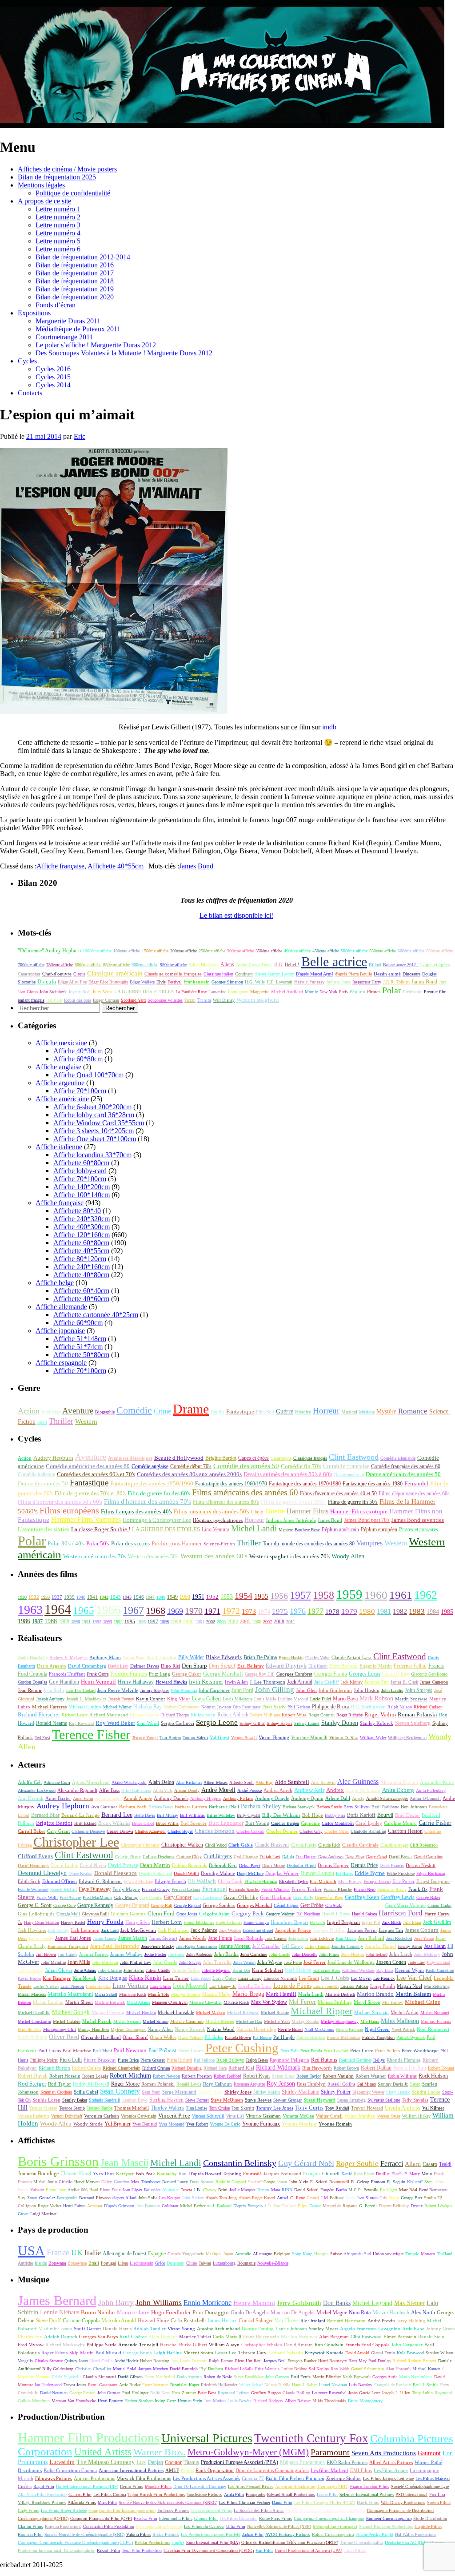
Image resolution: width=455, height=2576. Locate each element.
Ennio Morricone (208, 2303)
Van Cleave (287, 2321)
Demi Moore (273, 1865)
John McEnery (427, 1954)
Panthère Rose (307, 1530)
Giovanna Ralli (95, 1914)
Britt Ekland (85, 1823)
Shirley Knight (267, 2092)
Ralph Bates (257, 2060)
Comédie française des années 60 (406, 1466)
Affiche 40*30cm (78, 1051)
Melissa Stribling (335, 2002)
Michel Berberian (195, 2206)
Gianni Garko (439, 1905)
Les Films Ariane (391, 2470)
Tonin (394, 2198)
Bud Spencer (194, 1823)
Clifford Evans (35, 1856)
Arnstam (95, 2206)
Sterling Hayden (166, 2100)
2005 (245, 1621)
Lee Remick (384, 1978)
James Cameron (434, 1682)
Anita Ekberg (398, 1790)
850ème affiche (116, 965)
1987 (37, 1621)
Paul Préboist (162, 2050)
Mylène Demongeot (128, 2029)
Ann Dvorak (31, 1798)
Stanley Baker (75, 2100)
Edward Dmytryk (286, 1666)
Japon (228, 2254)
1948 (161, 1597)
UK (77, 2253)
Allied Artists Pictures (391, 2462)
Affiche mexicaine (61, 1043)
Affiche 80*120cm (80, 1259)
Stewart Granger (287, 2100)
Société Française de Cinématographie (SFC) (325, 2510)
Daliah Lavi (270, 1857)
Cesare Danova (120, 1831)
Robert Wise (294, 1715)
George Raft (162, 1905)
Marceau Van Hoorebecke (74, 2401)
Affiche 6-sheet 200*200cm (92, 1107)
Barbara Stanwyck (299, 1807)
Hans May (357, 2361)
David (299, 2190)
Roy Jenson (281, 2084)
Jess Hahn (435, 1946)
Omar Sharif (135, 2037)
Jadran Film (253, 2534)
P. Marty (412, 2174)
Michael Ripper (321, 2011)
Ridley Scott (203, 1715)
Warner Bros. (160, 2452)
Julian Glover (59, 1970)
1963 (30, 1610)
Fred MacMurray (98, 1897)
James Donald (41, 1938)
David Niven (93, 1865)
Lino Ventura (216, 1529)
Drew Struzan (202, 2182)
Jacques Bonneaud (282, 2174)
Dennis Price (364, 1865)
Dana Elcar (355, 1857)
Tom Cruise (219, 2108)
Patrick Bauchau (311, 2037)
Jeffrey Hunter (317, 1946)
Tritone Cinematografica (361, 2542)
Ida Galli (317, 1922)
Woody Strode (88, 2124)
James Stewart (163, 1938)
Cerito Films (132, 2486)
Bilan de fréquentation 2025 (57, 177)
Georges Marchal (254, 1905)
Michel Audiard (287, 991)
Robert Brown (346, 2068)
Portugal (108, 2263)
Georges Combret (294, 1674)
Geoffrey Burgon (266, 2393)
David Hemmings (34, 1865)
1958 (323, 1595)
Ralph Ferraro (221, 2361)
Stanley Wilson (439, 2353)
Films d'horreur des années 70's (148, 1501)
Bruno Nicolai (98, 2312)
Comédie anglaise (150, 1466)
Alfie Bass (109, 1790)
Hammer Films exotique (359, 1512)
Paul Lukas (50, 2050)
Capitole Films (428, 2526)
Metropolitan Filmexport (335, 2526)
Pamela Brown (238, 2037)
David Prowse (123, 1865)
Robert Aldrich (233, 1715)
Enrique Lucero (377, 1881)
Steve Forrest (197, 2100)
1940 (81, 1597)
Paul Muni (102, 2051)
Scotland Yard (133, 1000)
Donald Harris (117, 2329)
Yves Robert (197, 2124)
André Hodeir (126, 2361)
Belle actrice (334, 962)
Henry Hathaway (136, 1682)
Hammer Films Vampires (86, 1519)
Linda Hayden (98, 1986)
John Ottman (109, 2393)
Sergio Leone (217, 1722)
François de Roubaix (393, 2385)
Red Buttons (324, 2060)
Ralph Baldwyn (230, 2060)
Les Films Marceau (433, 2478)
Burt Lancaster (226, 1823)
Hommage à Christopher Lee (157, 1520)
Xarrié (347, 2174)
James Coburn (422, 1930)
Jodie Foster (155, 1954)
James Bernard (57, 2300)
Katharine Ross (327, 1970)
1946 (139, 1597)
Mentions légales (41, 185)
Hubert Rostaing (155, 2361)
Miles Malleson (400, 2021)
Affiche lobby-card (80, 1171)
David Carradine (429, 1857)
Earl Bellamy (251, 1666)
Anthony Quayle (272, 1798)
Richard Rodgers (268, 2401)
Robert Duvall (33, 2076)
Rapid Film (44, 2486)
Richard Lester (75, 1715)
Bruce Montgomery (365, 2401)
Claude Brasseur (272, 1845)
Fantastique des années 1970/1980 (305, 1484)
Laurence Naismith (280, 1978)
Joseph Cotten (391, 1962)
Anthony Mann (105, 1657)
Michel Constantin (34, 2021)
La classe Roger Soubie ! (101, 1529)
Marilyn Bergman (299, 2337)
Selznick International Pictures (367, 2494)
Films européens (69, 1510)
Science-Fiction (219, 1544)
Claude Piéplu (304, 1845)
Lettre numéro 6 (58, 249)
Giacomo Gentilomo (429, 1674)
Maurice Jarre (133, 2313)
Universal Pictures (207, 2438)
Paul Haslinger (135, 2393)
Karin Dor (241, 1970)
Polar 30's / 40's (66, 1544)
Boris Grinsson (58, 2161)
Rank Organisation (215, 2470)
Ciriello (66, 2182)
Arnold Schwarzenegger (387, 1798)
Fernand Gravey (156, 1889)
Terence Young (145, 1738)
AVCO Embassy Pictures (288, 2534)
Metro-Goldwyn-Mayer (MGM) (248, 2452)
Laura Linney (250, 1978)
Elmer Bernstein (400, 2337)
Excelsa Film (146, 2518)
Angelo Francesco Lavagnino (370, 2329)
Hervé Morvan (87, 2182)
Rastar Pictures (166, 2534)
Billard (375, 965)
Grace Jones (187, 1914)
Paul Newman (130, 2050)
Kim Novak (84, 1978)
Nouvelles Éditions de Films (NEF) (279, 2526)
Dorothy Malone (218, 1873)
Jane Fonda (220, 1938)
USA (31, 2251)
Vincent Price (174, 2116)
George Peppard (132, 1905)
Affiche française (60, 866)
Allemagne (262, 2254)
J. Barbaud (222, 2206)
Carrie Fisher (435, 1823)
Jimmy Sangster (154, 1690)
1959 (349, 1594)
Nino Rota (360, 2313)
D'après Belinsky (394, 2206)
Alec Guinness (358, 1782)
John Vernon (244, 1962)
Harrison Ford (401, 1913)
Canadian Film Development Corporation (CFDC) (209, 2550)
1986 (24, 1621)
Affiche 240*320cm (82, 1219)
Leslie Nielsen (46, 1986)
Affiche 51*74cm (78, 1347)
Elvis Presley (350, 1881)
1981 (384, 1611)
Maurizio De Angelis (293, 2313)
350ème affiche (269, 951)
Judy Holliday (30, 1970)
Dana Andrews (331, 1857)
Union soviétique (388, 2254)
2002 (211, 1622)
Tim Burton (170, 1738)
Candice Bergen (285, 1823)
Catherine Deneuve (88, 1831)
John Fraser (329, 1954)
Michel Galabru (67, 2021)
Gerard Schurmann (367, 2369)
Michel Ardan (405, 2012)
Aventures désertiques (130, 1458)
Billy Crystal (249, 1815)
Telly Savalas (415, 2100)
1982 (400, 1611)
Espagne (157, 2254)
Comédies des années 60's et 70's (96, 1474)
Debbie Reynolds (190, 1865)
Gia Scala (334, 1905)
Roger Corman (106, 1000)
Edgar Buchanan (431, 1873)
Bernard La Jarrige (80, 1815)
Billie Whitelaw (221, 1815)
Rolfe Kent (160, 2393)
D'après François (248, 2206)
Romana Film (30, 2534)
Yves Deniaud (145, 2124)
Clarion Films (30, 2526)
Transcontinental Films (211, 2510)
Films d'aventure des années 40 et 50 (338, 1493)
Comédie (134, 1410)
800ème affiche (88, 965)
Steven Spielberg (413, 1723)
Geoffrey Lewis (398, 1897)
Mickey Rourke (305, 2021)
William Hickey (416, 2116)
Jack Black (392, 1922)
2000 (188, 1621)
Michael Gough (71, 2012)
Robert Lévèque (438, 2206)
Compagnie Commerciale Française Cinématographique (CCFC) (75, 2542)
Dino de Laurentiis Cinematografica (272, 2470)
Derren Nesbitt (421, 1865)
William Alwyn (224, 2345)
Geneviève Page (329, 1897)
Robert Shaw (283, 2076)
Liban (123, 2263)
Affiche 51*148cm (80, 1339)
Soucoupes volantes (165, 1000)
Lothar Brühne (294, 2369)
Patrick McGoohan (344, 2037)
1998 (164, 1622)
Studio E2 (433, 2198)
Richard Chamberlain (122, 2068)
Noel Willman (32, 2037)
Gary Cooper (178, 1897)
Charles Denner (282, 1831)
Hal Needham (308, 1914)
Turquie (412, 2254)
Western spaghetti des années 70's (289, 1557)
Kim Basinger (57, 1978)
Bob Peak (145, 2174)
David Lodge (65, 1865)
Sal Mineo (367, 2084)
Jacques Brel (275, 2361)
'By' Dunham (211, 2369)
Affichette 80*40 (77, 1211)
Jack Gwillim (437, 1922)
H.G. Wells (255, 982)
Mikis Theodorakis (329, 2401)
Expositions (34, 313)
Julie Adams (85, 1970)
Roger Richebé (349, 1715)
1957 (300, 1595)
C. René (297, 2198)
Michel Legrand (372, 2303)
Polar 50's (98, 1544)
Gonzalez (47, 2198)
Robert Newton (166, 2076)
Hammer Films (307, 1511)
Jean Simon (367, 2198)
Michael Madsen (211, 2013)
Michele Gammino (187, 2021)
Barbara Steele (329, 1807)
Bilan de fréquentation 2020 (75, 297)
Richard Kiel (241, 2068)
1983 (417, 1611)
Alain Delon (161, 1782)
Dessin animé (387, 974)
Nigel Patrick (403, 2029)
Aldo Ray (264, 1782)
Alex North (423, 2313)
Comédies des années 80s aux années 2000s (189, 1474)
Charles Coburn (250, 1831)
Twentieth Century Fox (311, 2438)
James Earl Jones (73, 1938)
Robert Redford (227, 2076)
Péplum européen (379, 1530)
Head (94, 2190)
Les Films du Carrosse (204, 2526)
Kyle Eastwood (410, 2353)
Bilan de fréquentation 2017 (75, 273)
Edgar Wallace (142, 982)
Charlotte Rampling (368, 1831)
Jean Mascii (124, 2162)
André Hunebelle (33, 1658)
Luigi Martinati (44, 2214)
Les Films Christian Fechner (245, 2502)
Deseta (186, 2190)
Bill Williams (192, 1815)
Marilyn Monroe (186, 1994)
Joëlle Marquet (242, 2190)
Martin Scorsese (411, 1699)
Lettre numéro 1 (58, 209)
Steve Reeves (258, 2100)
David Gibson (130, 2377)
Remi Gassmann (103, 2385)
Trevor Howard (367, 2108)
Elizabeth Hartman (261, 1881)
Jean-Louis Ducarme (189, 2361)
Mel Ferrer (302, 2002)
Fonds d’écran (56, 305)
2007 (267, 1622)
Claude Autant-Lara (351, 1657)
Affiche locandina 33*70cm (92, 1155)
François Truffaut (67, 1674)
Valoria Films (138, 2534)
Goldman (170, 2206)
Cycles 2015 (53, 377)
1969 (175, 1611)
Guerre (285, 1411)
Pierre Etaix (110, 2190)
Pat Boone (262, 2037)
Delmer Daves (145, 1666)
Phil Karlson (299, 1707)
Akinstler (170, 2190)
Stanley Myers (323, 2329)
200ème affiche (184, 951)
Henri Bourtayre (332, 2361)
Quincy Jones (76, 2361)
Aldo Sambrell (292, 1782)
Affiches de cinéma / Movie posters (67, 169)
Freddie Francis (129, 1674)
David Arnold (357, 2353)
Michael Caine (423, 2002)
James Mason (133, 1938)
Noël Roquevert (433, 2029)
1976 (298, 1611)
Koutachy (167, 2174)
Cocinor (173, 2462)
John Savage (190, 1962)
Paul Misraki (108, 2353)
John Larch (401, 1954)
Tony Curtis (309, 2108)
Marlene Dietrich (340, 1994)
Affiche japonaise (60, 1331)
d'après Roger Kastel (257, 2198)
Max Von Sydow (269, 2002)
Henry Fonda (105, 1921)
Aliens (227, 964)
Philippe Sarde (102, 2345)
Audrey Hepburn (53, 1458)
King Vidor (179, 1699)
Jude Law (416, 1962)
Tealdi (445, 2164)
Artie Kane (413, 2329)
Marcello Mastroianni (70, 1994)
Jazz (443, 982)
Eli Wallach (202, 1881)
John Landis (392, 1690)
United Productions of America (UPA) (308, 2550)
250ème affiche (212, 951)
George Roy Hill (260, 1674)
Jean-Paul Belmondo (115, 1946)
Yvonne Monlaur (299, 2124)
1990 (76, 1622)
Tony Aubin (422, 2393)
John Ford (242, 1690)
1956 (279, 1596)
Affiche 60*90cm (78, 1323)
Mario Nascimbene (416, 2377)
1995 (130, 1621)
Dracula (47, 981)
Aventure (78, 1411)
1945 (127, 1597)
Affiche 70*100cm (80, 1091)
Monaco (428, 2254)
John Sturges (419, 1690)
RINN (287, 2190)
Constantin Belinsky (240, 2163)
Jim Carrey (68, 1954)
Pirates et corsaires (419, 1530)
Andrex (335, 1790)
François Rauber (302, 2361)
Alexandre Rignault (77, 1790)
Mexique (214, 2254)
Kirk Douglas (113, 1978)
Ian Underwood (48, 2385)
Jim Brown (46, 1954)
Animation (51, 1412)
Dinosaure (411, 974)
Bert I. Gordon (161, 1658)
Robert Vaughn (338, 2076)
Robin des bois (78, 1000)
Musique (367, 1412)
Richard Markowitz (65, 2345)
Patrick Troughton (378, 2037)
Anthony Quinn (307, 1798)
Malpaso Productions (302, 2463)
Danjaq (156, 2462)
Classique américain (115, 973)
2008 (279, 1621)
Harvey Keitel (73, 1922)
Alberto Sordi (241, 1782)
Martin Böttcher (327, 2377)
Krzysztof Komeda (324, 2353)
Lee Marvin (361, 1978)
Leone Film (327, 2494)
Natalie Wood (221, 2029)
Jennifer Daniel (380, 1946)
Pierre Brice (128, 2060)
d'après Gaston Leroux (274, 974)
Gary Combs (151, 1897)
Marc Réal (408, 2190)
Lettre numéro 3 (58, 225)
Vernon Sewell (244, 1738)
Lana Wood (201, 1978)
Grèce (160, 2263)
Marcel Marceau (32, 1994)
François (312, 2174)
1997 (153, 1621)
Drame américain (349, 1475)
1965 (84, 1610)
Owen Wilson (190, 2037)
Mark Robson (376, 1698)
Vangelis (25, 2361)
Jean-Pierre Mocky (158, 1946)
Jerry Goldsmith (299, 2303)
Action (29, 1411)
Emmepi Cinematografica (389, 2518)
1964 (58, 1609)
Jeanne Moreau (235, 1946)
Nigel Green (377, 2029)
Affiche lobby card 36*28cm (94, 1115)
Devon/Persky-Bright (374, 2534)
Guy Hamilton (64, 1682)
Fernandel (416, 1483)
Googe (269, 2182)
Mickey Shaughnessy (340, 2021)
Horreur (326, 1411)
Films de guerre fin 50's (353, 1502)
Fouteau (378, 2182)
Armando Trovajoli (138, 2345)
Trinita (204, 1000)
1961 (401, 1595)
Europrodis (255, 2494)
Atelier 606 (78, 2190)
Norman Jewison (216, 1707)
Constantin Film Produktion (109, 2526)
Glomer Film (206, 2518)
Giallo (257, 1512)
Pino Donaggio (211, 2313)
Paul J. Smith (425, 2385)
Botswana (57, 2263)
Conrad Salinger (256, 2321)
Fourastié (252, 2174)
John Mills (79, 1962)
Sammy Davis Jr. (393, 2084)
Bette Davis (145, 1815)
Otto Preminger (247, 1707)
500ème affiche (354, 951)
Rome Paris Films (275, 2518)
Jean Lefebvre (322, 1938)
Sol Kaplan (319, 2369)
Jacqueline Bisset (258, 1930)
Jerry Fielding (411, 2321)
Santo (415, 2084)
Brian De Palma (260, 1658)
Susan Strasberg (351, 2100)
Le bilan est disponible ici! (236, 915)
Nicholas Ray (148, 1707)
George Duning (258, 2329)
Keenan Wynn (409, 1970)
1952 (212, 1597)
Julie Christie (110, 1970)
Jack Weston (230, 1930)
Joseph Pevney (121, 1699)
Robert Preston (197, 2076)
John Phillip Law (136, 1962)
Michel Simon (156, 2021)
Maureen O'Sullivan (170, 2002)
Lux (141, 2462)
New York (328, 992)
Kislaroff (415, 2182)
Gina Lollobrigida (36, 1914)
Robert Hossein (65, 2076)
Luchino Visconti (293, 1699)
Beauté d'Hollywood (179, 1458)
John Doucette (305, 1954)
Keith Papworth (357, 2377)
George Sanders (219, 1905)
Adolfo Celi (30, 1782)
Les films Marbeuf (329, 2470)
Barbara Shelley (261, 1806)
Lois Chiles (161, 1986)
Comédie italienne (36, 1474)
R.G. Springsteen (368, 1707)
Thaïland (445, 2254)
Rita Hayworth (317, 2068)
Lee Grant (309, 1978)
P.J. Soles (214, 2037)
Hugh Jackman (229, 1922)
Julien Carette (158, 1970)
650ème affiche (439, 951)
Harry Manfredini (160, 2377)
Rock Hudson (433, 2076)
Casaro (430, 2164)
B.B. (279, 964)
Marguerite (260, 992)
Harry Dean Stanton (42, 1922)
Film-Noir (265, 1412)
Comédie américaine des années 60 (88, 1466)
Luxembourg (224, 2263)
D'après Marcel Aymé (315, 974)
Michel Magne (332, 2313)
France (58, 2252)
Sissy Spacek (398, 2092)
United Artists (103, 2452)
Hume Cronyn (256, 1922)
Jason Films (355, 2550)
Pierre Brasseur (100, 2060)
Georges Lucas (365, 1674)
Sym (429, 2182)
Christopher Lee (76, 1842)
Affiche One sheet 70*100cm (95, 1139)
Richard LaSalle (239, 2369)
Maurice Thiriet (195, 2337)
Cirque (79, 974)
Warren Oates (389, 2116)
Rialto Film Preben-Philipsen (295, 2478)
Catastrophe (281, 1458)
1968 (156, 1611)
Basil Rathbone (385, 1807)
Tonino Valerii (195, 1738)
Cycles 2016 (53, 369)
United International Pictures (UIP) (87, 2486)
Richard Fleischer (39, 1715)
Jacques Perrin (362, 1930)
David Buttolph (184, 2369)
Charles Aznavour (150, 1831)
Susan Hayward (319, 2100)
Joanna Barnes (94, 1954)
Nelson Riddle (277, 2385)
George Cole (64, 1905)
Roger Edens (54, 2353)
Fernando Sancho (244, 1889)
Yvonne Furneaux (261, 2124)
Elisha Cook (230, 1881)
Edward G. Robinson (100, 1881)
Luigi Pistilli (383, 1986)
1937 (57, 1597)
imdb (329, 727)
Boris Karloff (361, 1815)
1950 (185, 1597)
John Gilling (275, 1690)
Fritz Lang (160, 1674)
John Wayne (270, 1962)
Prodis (187, 2470)
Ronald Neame (52, 1723)
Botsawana (77, 2263)
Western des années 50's (153, 1557)
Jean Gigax (132, 2190)
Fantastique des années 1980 (373, 1484)
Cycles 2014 (53, 385)
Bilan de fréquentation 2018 (75, 281)
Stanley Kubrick (377, 1723)
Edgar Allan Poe (72, 982)
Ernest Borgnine (433, 1881)
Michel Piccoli (97, 2021)
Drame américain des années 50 (403, 1474)
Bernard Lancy (175, 2182)
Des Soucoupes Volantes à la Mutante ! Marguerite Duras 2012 (124, 353)
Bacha (341, 2190)
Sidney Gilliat (252, 1723)
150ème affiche (155, 951)
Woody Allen (348, 1556)
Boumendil (339, 2182)
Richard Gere (215, 2068)
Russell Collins (341, 2084)
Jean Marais (346, 1938)
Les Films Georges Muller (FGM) (325, 2502)
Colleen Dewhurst (159, 1857)
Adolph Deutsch (61, 2337)
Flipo (303, 2206)
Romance (413, 1411)
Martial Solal (125, 2369)
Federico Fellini (410, 1666)
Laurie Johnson (291, 2329)
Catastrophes (29, 974)
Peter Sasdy (274, 1707)
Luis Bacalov (361, 2385)
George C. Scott (35, 1905)
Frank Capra (98, 1674)
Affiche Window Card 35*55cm (99, 1123)
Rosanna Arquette (249, 2084)
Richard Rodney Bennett (414, 2361)
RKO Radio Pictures (347, 2462)
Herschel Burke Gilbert (184, 2345)
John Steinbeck (53, 992)
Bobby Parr (335, 1815)
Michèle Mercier (220, 2021)
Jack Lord (110, 1930)
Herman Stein (190, 2401)
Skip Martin (82, 2353)
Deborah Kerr (223, 1865)
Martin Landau (48, 2002)
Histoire (303, 1412)
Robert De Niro (410, 2068)
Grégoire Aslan (214, 1914)
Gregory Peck (248, 1913)
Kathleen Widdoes (358, 1970)
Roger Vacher (50, 2206)
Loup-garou (238, 992)
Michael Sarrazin (371, 2012)
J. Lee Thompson (267, 1682)
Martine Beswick (110, 2002)
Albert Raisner (298, 2401)
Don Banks (337, 2303)
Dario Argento (52, 1666)
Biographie (105, 1412)
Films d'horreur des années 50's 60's (60, 1502)
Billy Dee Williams (281, 1815)
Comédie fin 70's (301, 1466)
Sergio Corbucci (178, 1723)
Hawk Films (368, 2502)
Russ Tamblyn (311, 2084)
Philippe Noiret (44, 2060)
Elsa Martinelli (323, 1881)
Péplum (357, 991)
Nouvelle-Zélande (273, 2263)
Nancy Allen (160, 2029)
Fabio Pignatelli (66, 2377)
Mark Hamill (281, 1994)
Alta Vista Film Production (42, 2494)
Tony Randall (337, 2108)
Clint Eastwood (354, 1457)
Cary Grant (58, 1831)
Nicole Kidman (349, 2029)
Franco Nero (365, 1889)
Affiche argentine (60, 1083)
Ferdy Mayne (126, 1889)
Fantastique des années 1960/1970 (231, 1484)
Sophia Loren (46, 2100)
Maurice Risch (236, 2002)
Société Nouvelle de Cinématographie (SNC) (84, 2534)
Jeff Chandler (266, 1946)
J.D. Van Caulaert (280, 2206)
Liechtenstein (142, 2263)
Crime (162, 1411)
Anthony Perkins (238, 1798)
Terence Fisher (91, 1734)
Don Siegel (222, 1666)
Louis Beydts (239, 2401)
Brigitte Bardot (221, 1458)
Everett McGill (64, 1889)
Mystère (386, 1411)
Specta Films (439, 2502)
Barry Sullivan (357, 1807)
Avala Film (234, 2494)
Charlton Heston (405, 1831)
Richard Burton (54, 2068)
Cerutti (313, 2198)
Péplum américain (340, 1530)
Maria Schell (106, 1994)
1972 (231, 1611)
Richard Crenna (156, 2068)
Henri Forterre (110, 2401)
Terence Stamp (72, 2108)
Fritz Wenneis (267, 2369)
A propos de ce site (44, 201)
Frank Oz (418, 1889)
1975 (280, 1611)
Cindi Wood (216, 1845)
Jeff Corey (292, 1946)
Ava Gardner (104, 1807)
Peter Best (207, 2393)
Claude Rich (329, 1845)
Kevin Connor (151, 1699)
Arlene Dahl (338, 1798)
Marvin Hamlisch (391, 2313)
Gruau (23, 2214)
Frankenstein (197, 982)
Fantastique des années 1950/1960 (152, 1484)
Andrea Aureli (278, 1790)
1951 (198, 1597)
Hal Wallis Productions (416, 2534)
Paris (343, 992)
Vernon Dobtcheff (67, 2116)
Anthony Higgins (206, 1798)
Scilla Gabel (86, 2092)
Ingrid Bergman (343, 1922)
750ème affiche (60, 965)
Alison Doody (187, 1790)
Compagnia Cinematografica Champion (329, 2518)
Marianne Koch (133, 1994)
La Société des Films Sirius (259, 2510)
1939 (69, 1597)
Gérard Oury (396, 1674)
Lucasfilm (62, 2462)
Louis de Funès (292, 1986)
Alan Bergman (334, 2337)
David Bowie (401, 1857)
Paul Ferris (301, 2377)
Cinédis (25, 2486)
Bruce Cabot (143, 1823)
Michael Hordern (141, 2013)
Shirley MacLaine (300, 2092)
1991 (86, 1622)
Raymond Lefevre (233, 2393)
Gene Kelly (303, 1897)
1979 (349, 1611)
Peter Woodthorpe (420, 2050)
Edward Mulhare (138, 1881)
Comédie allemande (398, 1458)
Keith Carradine (440, 1970)
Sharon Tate (210, 2092)
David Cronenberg (87, 1666)
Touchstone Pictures (204, 2494)
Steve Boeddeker (249, 2377)
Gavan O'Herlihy (241, 1897)
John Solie (148, 2198)
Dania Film (282, 2502)
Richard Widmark (278, 2068)
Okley (107, 2182)
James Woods (193, 1938)
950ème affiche (173, 965)
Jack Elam (412, 1922)
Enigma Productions (63, 2526)
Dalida (288, 1857)
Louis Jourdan (326, 1986)
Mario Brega (248, 1994)
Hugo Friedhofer (171, 2313)
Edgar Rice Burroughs (108, 982)
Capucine (310, 1823)
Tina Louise (196, 2108)
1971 (212, 1611)
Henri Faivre (74, 2206)
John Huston (367, 1690)
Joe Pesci (176, 1954)
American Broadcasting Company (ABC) (312, 2486)
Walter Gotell (329, 2116)
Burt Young (257, 1823)
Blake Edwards (224, 1657)
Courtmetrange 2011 (64, 337)
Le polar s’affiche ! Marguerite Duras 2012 (96, 345)
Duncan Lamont (317, 1873)
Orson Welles (163, 2037)
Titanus (191, 2463)
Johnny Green (441, 2329)
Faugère (327, 2190)
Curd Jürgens (218, 1856)
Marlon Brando (375, 1994)
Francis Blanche (338, 1889)
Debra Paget (250, 1865)
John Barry (116, 2302)
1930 (22, 1597)
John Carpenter (214, 1690)
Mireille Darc (30, 2029)
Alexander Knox (437, 1782)
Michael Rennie (275, 2013)
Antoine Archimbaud (218, 2329)
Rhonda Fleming (404, 2060)
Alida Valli (163, 1790)
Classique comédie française (173, 974)
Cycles (27, 361)
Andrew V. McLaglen (68, 1658)
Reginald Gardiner (355, 2060)
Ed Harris (344, 1873)
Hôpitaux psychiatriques (218, 1520)
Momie (311, 992)
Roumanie (246, 2263)
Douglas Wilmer (282, 1873)
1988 (51, 1621)
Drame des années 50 (43, 1484)
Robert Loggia (95, 2076)
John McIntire (53, 1962)
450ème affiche (326, 951)
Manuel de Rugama (340, 2206)
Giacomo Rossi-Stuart (364, 1905)
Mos (135, 2182)
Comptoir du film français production (122, 2510)
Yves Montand (172, 2124)
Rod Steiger (32, 2084)
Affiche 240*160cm (82, 1267)
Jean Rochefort (399, 1938)
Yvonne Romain (335, 2124)
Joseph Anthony (50, 1699)
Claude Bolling (296, 2393)
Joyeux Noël (80, 992)
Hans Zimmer (184, 2393)
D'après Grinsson (119, 2206)
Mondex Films (158, 2486)
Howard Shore (153, 2321)
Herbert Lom (167, 1922)
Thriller (61, 1421)
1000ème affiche (97, 951)
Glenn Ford (161, 1914)
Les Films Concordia (238, 2518)
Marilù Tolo (159, 1994)
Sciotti (313, 2190)
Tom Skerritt (243, 2108)
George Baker (428, 1897)
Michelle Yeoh (277, 2021)
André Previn (381, 2321)
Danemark (176, 2263)
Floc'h (397, 2174)
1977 (315, 1611)
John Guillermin (335, 1690)
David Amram (298, 2345)
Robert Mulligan (265, 1715)
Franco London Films (370, 2486)
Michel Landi (254, 1528)
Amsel (283, 2198)
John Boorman (184, 1690)
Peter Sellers (387, 2050)
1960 (376, 1595)
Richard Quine (145, 1715)
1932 (34, 1597)
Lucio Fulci (321, 1699)
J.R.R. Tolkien (396, 982)
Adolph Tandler (150, 2329)
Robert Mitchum (130, 2076)
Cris (383, 2198)
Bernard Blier (45, 1815)
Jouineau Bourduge (38, 2174)
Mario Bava (345, 1699)
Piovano (103, 2198)
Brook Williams (114, 1823)
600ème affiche (411, 951)
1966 (108, 1610)
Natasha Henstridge (256, 2029)
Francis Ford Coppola (367, 2345)
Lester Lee (226, 2353)
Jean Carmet (276, 1938)
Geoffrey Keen (362, 1897)
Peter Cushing (242, 2048)
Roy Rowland (81, 1723)
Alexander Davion (399, 1782)
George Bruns (137, 2353)
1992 (97, 1622)
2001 (200, 1622)
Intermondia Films (176, 2518)
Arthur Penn (134, 1658)
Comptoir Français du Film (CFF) (101, 2518)
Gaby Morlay (126, 1897)
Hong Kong (302, 2254)
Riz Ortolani (313, 2321)
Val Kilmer (433, 2108)
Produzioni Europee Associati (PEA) (239, 2463)
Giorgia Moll (68, 1914)
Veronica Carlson (102, 2116)
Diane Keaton (80, 1873)
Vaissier (37, 2190)
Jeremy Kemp (410, 1946)
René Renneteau (433, 2190)
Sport (42, 1422)
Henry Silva (138, 1922)
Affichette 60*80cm (81, 1163)
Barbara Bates (161, 1807)
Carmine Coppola (81, 2321)
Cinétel (178, 2542)
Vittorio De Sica (344, 1738)
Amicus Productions (94, 2478)
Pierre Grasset (153, 2060)
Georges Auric (385, 2377)
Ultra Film (236, 2526)
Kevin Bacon (29, 1978)
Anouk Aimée (138, 1798)
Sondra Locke (426, 2092)
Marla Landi (311, 1994)
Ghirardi (331, 2174)
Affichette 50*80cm (81, 1355)
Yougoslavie (193, 2254)
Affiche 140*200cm (82, 1187)
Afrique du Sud (357, 2254)
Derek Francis (392, 1865)
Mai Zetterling (437, 1986)
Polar (392, 990)
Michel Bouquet (435, 2013)
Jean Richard (371, 1938)
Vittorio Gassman (263, 2116)
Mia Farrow (393, 2002)
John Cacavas (277, 2377)
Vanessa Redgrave (34, 2116)
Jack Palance (204, 1930)
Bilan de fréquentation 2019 (75, 289)
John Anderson (199, 1954)
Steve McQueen (227, 2100)
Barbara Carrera (191, 1807)
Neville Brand (290, 2029)
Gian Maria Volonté (405, 1905)
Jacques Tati (377, 1682)
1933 (45, 1597)
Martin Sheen (79, 2002)
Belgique (282, 2254)
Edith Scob (29, 1881)
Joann (282, 2182)
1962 (426, 1595)
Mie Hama (370, 2021)
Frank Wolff (47, 1897)
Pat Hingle (284, 2037)
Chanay (210, 2190)
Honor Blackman (199, 1922)
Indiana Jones (339, 982)
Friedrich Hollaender (219, 2385)
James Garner (105, 1938)
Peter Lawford (336, 2051)
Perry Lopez (191, 2050)
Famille (218, 1412)
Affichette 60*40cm (81, 1291)
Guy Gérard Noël (306, 2163)
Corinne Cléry (189, 1857)
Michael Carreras (49, 1707)
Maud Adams (138, 2002)
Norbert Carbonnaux (182, 1707)
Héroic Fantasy (309, 982)
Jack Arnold (300, 1682)
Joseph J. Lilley (396, 2393)
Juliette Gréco (186, 1970)
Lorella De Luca (255, 1986)
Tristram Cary (252, 2353)
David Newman (54, 2393)
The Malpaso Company (106, 2462)
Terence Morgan (43, 2108)
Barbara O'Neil (224, 1807)
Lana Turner (176, 1978)
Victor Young (181, 2329)
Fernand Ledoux (186, 1889)
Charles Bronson (215, 1831)
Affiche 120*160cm (82, 1235)
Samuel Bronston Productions (386, 2526)
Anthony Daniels (171, 1798)
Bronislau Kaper (185, 2385)
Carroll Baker (32, 1831)
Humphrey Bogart (289, 1922)
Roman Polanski (417, 1715)
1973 (249, 1611)
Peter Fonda (311, 2051)
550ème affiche (383, 951)
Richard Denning (187, 2068)
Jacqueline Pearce (293, 1930)
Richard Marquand (109, 1715)
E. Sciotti (319, 2182)
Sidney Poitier (336, 2092)
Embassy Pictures (173, 2510)
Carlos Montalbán (338, 1823)
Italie (93, 2253)
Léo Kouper (170, 2198)
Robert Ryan (256, 2076)
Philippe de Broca (331, 1707)
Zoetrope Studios (344, 2478)
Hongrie (321, 2254)
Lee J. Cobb (335, 1978)
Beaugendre (67, 2198)
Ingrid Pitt (371, 1922)
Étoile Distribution (430, 2518)
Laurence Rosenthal (329, 2393)
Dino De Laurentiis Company (200, 2486)
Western (86, 1421)
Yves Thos (104, 2174)
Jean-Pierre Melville (118, 1690)
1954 (243, 1596)
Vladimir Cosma (55, 2329)
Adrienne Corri (57, 1782)
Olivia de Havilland (101, 2037)
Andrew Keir (309, 1790)
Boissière (152, 2190)
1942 (104, 1597)
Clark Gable (241, 1845)
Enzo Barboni (343, 1666)
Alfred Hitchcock (204, 965)
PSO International (411, 2494)
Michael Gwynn (108, 2012)
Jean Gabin (298, 1938)
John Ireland (377, 1954)
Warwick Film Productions (144, 2478)
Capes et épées (435, 964)
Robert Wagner (371, 2076)
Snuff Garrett (87, 2329)
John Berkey (193, 2198)
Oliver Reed (64, 2037)
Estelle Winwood (33, 1889)
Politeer (337, 2198)
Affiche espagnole (61, 1363)
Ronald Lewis (189, 2084)
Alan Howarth (398, 2369)
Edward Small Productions (291, 2494)
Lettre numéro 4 (58, 233)
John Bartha (226, 1954)
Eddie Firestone (401, 1873)
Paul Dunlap (379, 2361)
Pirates (374, 991)
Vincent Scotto (198, 2353)
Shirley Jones (238, 2092)
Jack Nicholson (173, 1930)
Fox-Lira (437, 2494)
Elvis (161, 982)
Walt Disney (224, 1000)
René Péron (364, 2174)
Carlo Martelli (227, 2337)
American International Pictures (131, 2470)
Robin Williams (402, 2076)
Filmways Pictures (54, 2478)
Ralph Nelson (400, 1707)
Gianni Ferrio (383, 2353)
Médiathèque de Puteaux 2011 (78, 329)
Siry (22, 2198)
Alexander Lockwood (37, 1790)
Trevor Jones (75, 2385)
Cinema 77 (253, 2478)
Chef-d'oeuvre (57, 974)
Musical (349, 1412)
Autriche (25, 2263)
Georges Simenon (227, 982)
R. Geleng (360, 2182)
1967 (133, 1610)
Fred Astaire (70, 1897)
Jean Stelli (54, 1690)
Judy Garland (438, 1962)
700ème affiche (31, 965)
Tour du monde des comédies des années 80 (309, 1544)
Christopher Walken (182, 1845)
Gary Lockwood (208, 1897)
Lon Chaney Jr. (223, 1986)
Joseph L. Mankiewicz (86, 1699)
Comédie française (346, 1466)
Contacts (30, 393)
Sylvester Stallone (384, 2100)
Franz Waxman (155, 2385)
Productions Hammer (177, 1544)
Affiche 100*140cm (82, 1195)
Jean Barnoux (148, 2206)
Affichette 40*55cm (116, 866)
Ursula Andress (403, 2108)
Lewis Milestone (237, 1699)
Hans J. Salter (304, 2385)
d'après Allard (124, 2198)
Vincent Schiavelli (208, 2116)
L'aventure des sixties (44, 1529)
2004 (233, 1621)
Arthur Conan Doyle (254, 965)
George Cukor (187, 1674)
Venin (427, 2174)
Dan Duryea (306, 1857)
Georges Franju (331, 1674)
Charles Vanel (337, 1831)
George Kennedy (95, 1905)
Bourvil (385, 1815)
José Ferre (293, 1962)
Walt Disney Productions (403, 2502)
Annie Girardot (108, 1798)
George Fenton (82, 2393)
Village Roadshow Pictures (42, 2502)
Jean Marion (215, 2401)
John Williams (159, 2302)
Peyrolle (371, 2190)
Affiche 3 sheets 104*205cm (94, 1131)
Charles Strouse (49, 2361)
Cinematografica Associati (159, 2526)
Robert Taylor (309, 2076)
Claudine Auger (394, 1845)
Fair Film (264, 2550)
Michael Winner (117, 1707)
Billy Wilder (191, 1657)
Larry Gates (224, 1978)
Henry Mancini (254, 2303)
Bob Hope (313, 1815)
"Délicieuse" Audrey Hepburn (49, 951)
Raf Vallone (204, 2060)
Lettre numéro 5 (58, 241)
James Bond (196, 866)
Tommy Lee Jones (275, 2108)
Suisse (336, 2254)
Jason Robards (248, 1938)
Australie (243, 2254)
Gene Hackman (276, 1897)
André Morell (218, 1790)
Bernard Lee (117, 1815)
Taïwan (205, 2263)
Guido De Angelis (250, 2313)
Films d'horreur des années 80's (226, 1502)
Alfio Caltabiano (136, 1790)
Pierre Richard (179, 2060)
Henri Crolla (101, 2361)
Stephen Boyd (135, 2100)
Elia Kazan (318, 1666)
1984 (433, 1612)
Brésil (94, 2263)
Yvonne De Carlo (225, 2124)
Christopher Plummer (140, 1845)
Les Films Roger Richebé (64, 2510)
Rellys (379, 2060)
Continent (244, 974)
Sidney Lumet (307, 1723)
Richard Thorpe (175, 1715)
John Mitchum (105, 1962)
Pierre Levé (56, 2190)
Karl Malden (298, 1970)
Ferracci (392, 2164)
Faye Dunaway (95, 1889)
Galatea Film (80, 2494)
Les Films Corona (110, 2494)
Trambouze (151, 2182)
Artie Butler (130, 2385)
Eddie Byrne (370, 1873)
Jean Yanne (424, 1938)
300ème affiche (240, 951)
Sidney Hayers (279, 1723)
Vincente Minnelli (309, 1737)
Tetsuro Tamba (100, 2108)
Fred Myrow (31, 2345)
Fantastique (240, 1411)
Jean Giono (28, 992)
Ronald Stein (431, 2337)
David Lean (118, 1666)
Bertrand (87, 2198)
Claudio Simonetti (99, 2377)
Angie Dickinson (363, 1790)
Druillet (383, 2174)
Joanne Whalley (126, 1954)
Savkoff (255, 2182)
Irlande (41, 2263)
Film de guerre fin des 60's (159, 1493)
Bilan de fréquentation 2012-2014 (83, 257)
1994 (118, 1622)
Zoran (32, 2198)
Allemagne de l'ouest (124, 2254)
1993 (108, 1622)
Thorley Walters (167, 2108)
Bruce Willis (167, 1823)
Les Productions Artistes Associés (206, 2478)
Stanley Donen (340, 1723)
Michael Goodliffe (34, 2013)
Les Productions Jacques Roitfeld (211, 2534)
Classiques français (310, 1458)
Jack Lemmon (85, 1930)
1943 (116, 1597)
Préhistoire (413, 992)
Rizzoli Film (108, 2550)
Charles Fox (30, 2337)
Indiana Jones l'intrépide (291, 1520)
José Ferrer (315, 1962)
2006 (257, 1622)
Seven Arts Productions (384, 2453)
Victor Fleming (274, 1738)
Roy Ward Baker (115, 1723)
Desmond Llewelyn (42, 1873)
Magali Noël (409, 1986)
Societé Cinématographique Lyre (420, 2486)
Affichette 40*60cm (81, 1299)
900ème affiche (145, 965)
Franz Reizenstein (261, 2337)
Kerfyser (125, 2174)
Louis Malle (265, 1699)
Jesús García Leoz (364, 2393)
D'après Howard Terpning (215, 2174)
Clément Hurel (76, 2174)
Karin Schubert (267, 1970)
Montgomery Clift (60, 2029)
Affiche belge (55, 1283)
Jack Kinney (352, 1682)
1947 (150, 1597)
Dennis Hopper (333, 1865)
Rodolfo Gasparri (231, 2182)
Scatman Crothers (56, 2092)
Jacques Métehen (153, 2369)
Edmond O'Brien (60, 1881)
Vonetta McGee (298, 2116)
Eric (80, 436)
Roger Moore (125, 2084)
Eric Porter (403, 1881)
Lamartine (217, 992)
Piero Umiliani (248, 2361)
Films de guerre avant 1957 (293, 1502)
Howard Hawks (171, 1682)
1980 (367, 1611)
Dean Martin (155, 1865)
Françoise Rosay (392, 1889)
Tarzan (190, 1000)
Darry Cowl (377, 1857)
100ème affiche (127, 951)
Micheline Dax (249, 2021)
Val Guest (220, 1737)
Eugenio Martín (376, 1666)
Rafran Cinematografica (333, 2534)
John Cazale (279, 1954)
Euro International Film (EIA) (213, 2542)
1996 (141, 1622)
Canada (174, 2254)
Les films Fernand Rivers (251, 2486)
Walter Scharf (251, 2385)
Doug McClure (250, 1873)
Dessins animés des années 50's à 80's (288, 1474)
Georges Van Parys (98, 2337)
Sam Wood (148, 1723)
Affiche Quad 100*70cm (88, 1075)
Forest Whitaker (275, 1889)
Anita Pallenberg (431, 1790)
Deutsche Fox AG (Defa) (407, 2542)
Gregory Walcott (280, 1914)
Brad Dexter (407, 1815)
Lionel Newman (333, 2385)
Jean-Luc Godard (81, 1690)
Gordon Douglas (32, 1682)
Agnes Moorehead (91, 1782)
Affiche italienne (59, 1147)
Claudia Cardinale (360, 1845)
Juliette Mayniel (216, 1970)
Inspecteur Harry (367, 982)
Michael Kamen (426, 2369)
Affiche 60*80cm (78, 1059)
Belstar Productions (152, 2542)
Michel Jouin (45, 2182)
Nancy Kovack (190, 2029)
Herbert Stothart (139, 2401)
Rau (183, 2174)
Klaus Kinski (145, 1978)
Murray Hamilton (93, 2029)
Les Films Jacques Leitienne (388, 2478)
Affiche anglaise (58, 1067)
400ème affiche (297, 951)
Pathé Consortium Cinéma (70, 2470)
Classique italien (218, 974)
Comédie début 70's (191, 1466)
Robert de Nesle (218, 2377)
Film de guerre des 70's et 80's (90, 1493)
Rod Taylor (60, 2084)
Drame (191, 1409)
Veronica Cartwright (139, 2116)
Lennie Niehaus (60, 2312)
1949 (172, 1597)
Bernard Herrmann (346, 2321)
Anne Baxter (58, 1798)
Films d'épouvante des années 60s (414, 1493)
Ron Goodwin (329, 2345)
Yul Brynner (118, 2124)
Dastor (315, 2206)
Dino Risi (170, 1666)
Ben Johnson (414, 1807)
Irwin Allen (236, 1682)
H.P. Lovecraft (279, 982)
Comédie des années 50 (246, 1466)
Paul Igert (389, 2190)
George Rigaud (188, 1905)
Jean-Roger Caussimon (196, 1946)
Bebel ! (292, 964)
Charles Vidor (317, 1658)
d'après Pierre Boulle (353, 974)
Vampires (369, 1543)
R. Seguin (396, 2182)
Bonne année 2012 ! (401, 965)
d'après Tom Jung (221, 2198)
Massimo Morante (34, 2377)
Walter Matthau (360, 2116)
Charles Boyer (180, 1831)
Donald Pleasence (116, 1873)
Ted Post (42, 1738)
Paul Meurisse (77, 2050)
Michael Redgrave (243, 2013)
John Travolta (217, 1962)
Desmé (417, 2206)
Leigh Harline (168, 2353)
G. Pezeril (368, 2206)
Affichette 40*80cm (81, 1275)
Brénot (263, 2190)
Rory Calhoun (218, 2084)
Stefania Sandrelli (105, 2100)
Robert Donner (441, 2068)
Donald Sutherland (155, 1873)
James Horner (222, 2321)
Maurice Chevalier (206, 2002)
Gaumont (429, 2453)
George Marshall (223, 1674)
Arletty (358, 1798)
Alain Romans (163, 2337)
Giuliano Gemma (128, 1914)
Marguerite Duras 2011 (68, 321)
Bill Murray (168, 1815)
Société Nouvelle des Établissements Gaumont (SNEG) (168, 2502)
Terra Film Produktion (142, 2550)
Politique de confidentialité (73, 193)
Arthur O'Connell (425, 1798)
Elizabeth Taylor (293, 1881)
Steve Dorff (48, 2321)
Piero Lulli (71, 2060)
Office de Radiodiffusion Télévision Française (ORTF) (290, 2542)
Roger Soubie (357, 2163)
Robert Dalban (376, 2068)
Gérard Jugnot (286, 1905)
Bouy (350, 2198)
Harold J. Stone (336, 1914)
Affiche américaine (62, 1099)
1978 (332, 1611)
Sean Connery (120, 2091)
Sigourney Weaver (368, 2092)
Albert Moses (216, 1782)
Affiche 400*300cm (82, 1227)
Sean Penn (151, 2092)
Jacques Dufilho (329, 1930)
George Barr (411, 2198)
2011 (291, 1622)
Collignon (27, 2206)
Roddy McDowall (91, 2084)
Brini (223, 2190)
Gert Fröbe (312, 1905)
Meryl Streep (367, 2002)
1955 (261, 1596)
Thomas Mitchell (132, 2108)
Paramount (330, 2452)
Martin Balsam (413, 1994)
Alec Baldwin (323, 1782)
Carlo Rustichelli (188, 2321)
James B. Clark (404, 1682)
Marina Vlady (216, 1994)
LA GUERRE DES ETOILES (144, 991)
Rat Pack (54, 1000)
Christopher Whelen (262, 2345)
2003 (221, 1622)
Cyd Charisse (246, 1857)
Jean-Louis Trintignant (68, 1946)
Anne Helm (83, 1798)
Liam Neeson (72, 1986)
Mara (275, 2190)
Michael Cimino (85, 1707)
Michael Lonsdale (176, 2012)
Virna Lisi (235, 2116)
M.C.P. (355, 2190)
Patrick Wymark (411, 2037)
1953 (227, 1597)
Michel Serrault (127, 2021)
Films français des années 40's (136, 1512)
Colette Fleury (128, 1857)
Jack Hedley (58, 1930)
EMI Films (361, 2470)
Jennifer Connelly (347, 1946)
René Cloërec (133, 2337)
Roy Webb (340, 2369)
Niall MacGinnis (319, 2029)
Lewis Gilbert (206, 1699)
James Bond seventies (418, 1520)
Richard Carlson (428, 1707)
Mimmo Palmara (436, 2021)
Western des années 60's (214, 1556)
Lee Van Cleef (414, 1978)
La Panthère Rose (191, 992)
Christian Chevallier (93, 2369)
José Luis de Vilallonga (351, 1962)
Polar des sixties (130, 1544)
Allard (413, 2164)
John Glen (306, 1690)
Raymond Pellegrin (289, 2060)
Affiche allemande (61, 1307)
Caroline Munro (400, 1823)
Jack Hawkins (32, 1930)
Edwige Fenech (170, 1881)
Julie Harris (134, 1970)
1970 (194, 1611)
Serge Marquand (179, 2092)
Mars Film (107, 2502)
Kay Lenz (385, 1970)
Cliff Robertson (424, 1845)
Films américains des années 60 (245, 1492)
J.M (324, 2198)
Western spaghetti (258, 1000)
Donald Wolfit (186, 1873)
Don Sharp (194, 1666)
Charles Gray (311, 1831)
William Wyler (373, 1738)
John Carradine (254, 1954)
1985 (447, 1612)
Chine (192, 2263)
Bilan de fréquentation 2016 (75, 265)
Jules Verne (102, 992)
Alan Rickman (189, 1782)
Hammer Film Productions (89, 2438)
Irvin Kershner (206, 1682)
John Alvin (299, 2182)
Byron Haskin (291, 1658)
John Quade (165, 1962)
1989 (64, 1622)
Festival (175, 982)
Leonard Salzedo (286, 2353)
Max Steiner (409, 2303)
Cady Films (28, 2510)
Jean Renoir (30, 1690)
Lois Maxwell (190, 1986)
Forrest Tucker (307, 1889)
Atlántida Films (82, 2502)
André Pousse (249, 1790)
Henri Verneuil (98, 1682)
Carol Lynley (369, 1823)
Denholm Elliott (301, 1865)
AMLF (172, 2470)
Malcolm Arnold (119, 2321)
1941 (92, 1597)
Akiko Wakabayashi (129, 1782)
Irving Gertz (165, 2401)
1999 (176, 1621)
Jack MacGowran (138, 1930)
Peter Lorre (362, 2050)
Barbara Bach (133, 1807)
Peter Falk (289, 2051)
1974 (264, 1612)
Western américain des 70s (95, 1557)
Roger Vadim (380, 1715)
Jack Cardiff (327, 1682)
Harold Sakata (364, 1914)
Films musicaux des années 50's (212, 1512)
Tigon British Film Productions (156, 2494)
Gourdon (122, 2182)
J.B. (198, 2190)
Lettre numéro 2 (58, 217)
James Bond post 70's (367, 1520)
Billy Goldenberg (58, 2369)
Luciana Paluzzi (354, 1986)
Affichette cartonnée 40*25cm (96, 1315)
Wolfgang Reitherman (407, 1738)
